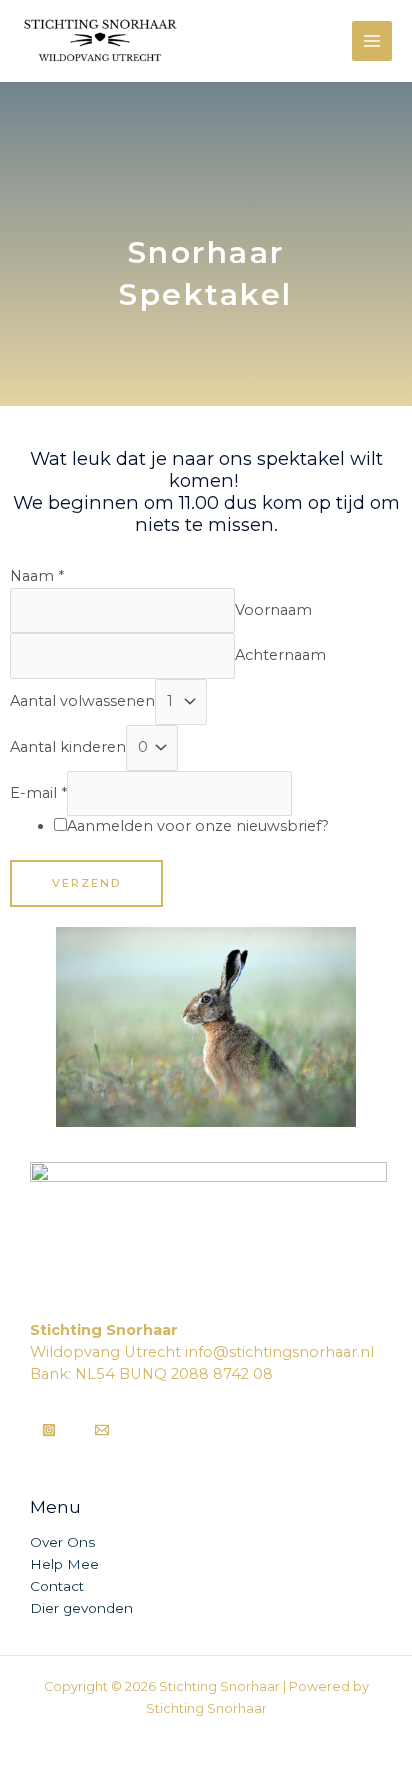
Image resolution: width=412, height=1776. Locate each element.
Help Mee (64, 1564)
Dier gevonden (81, 1608)
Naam (37, 576)
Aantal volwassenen (82, 701)
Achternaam (280, 655)
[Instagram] (49, 1430)
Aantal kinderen (68, 747)
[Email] (102, 1430)
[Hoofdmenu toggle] (372, 41)
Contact (57, 1586)
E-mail (38, 793)
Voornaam (273, 610)
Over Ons (62, 1542)
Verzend (86, 883)
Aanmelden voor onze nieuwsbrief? (198, 826)
